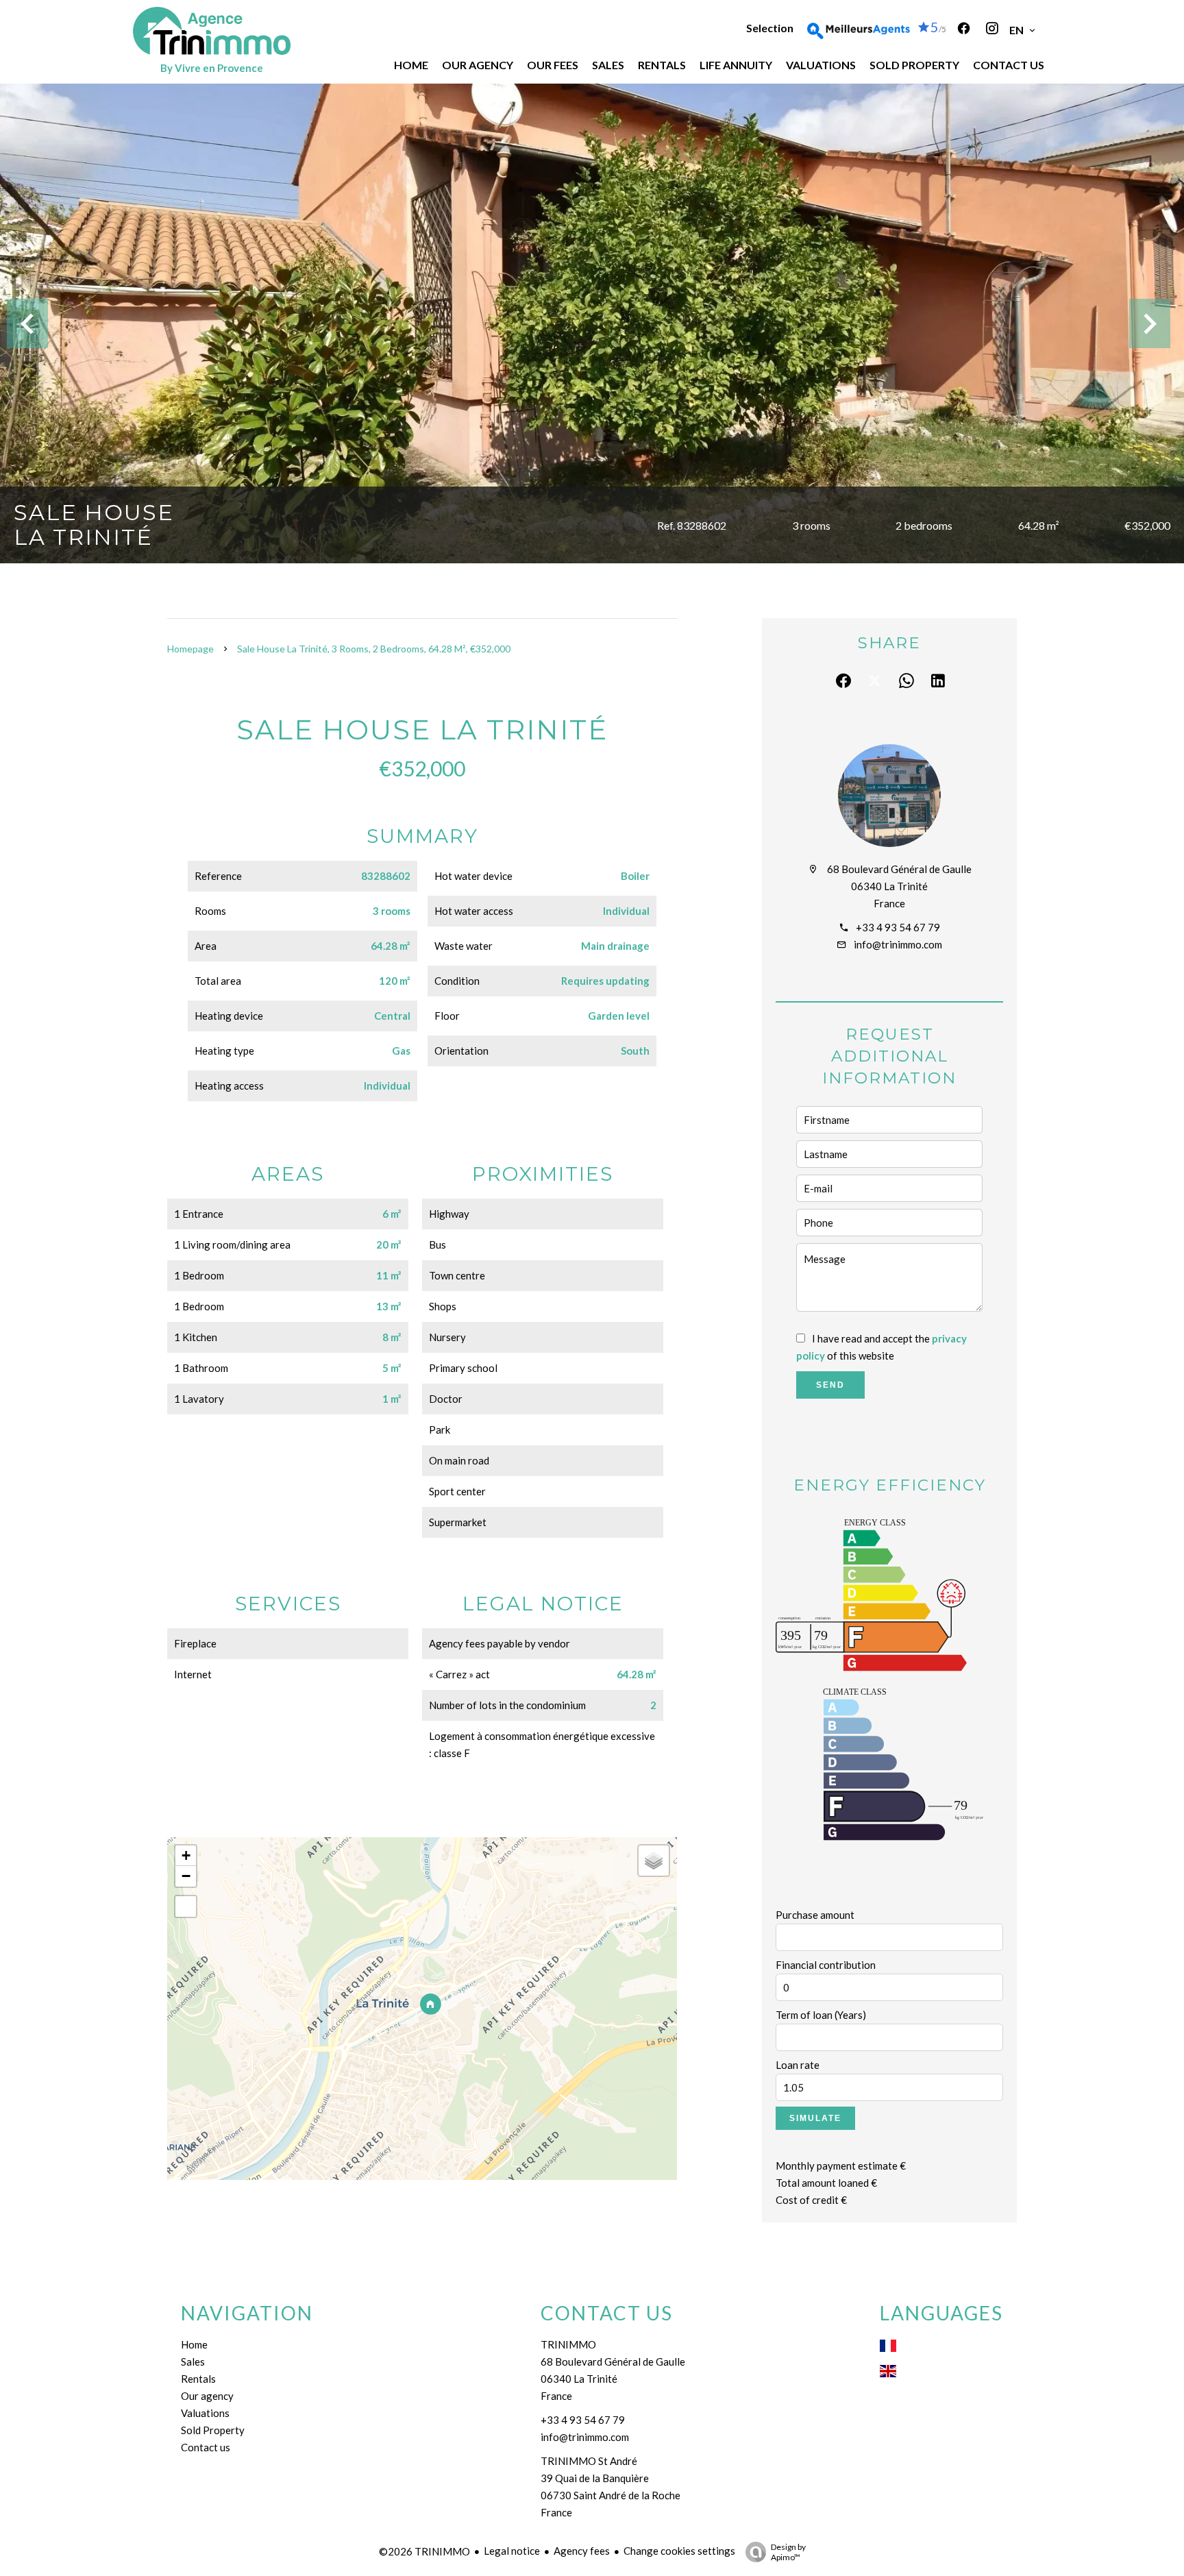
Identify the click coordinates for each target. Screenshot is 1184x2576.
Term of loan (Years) (821, 2015)
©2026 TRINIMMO (424, 2551)
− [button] (186, 1876)
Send (830, 1385)
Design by (788, 2552)
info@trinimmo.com (898, 944)
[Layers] (654, 1861)
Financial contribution (826, 1965)
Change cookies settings (679, 2551)
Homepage (190, 649)
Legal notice (512, 2551)
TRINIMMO (568, 2344)
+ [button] (186, 1855)
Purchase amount (815, 1915)
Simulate (815, 2118)
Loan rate (798, 2065)
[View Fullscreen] (186, 1906)
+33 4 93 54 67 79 (898, 927)
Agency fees (582, 2551)
